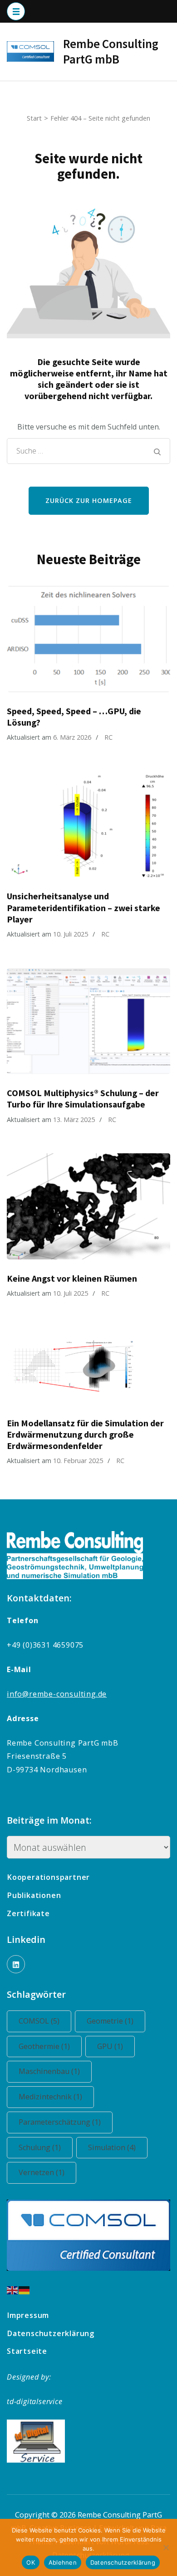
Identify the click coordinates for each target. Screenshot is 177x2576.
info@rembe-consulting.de (57, 1694)
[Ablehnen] (166, 2547)
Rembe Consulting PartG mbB (111, 51)
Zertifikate (28, 1913)
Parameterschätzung (60, 2122)
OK (31, 2562)
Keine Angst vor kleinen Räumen (72, 1278)
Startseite (27, 2351)
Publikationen (34, 1895)
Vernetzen (42, 2172)
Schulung (40, 2147)
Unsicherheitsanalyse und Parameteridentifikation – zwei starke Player (84, 907)
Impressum (28, 2315)
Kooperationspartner (48, 1877)
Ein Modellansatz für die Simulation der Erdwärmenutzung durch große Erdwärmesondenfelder (85, 1434)
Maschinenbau (49, 2071)
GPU (110, 2046)
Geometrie (110, 2021)
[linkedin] (16, 1964)
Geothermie (44, 2046)
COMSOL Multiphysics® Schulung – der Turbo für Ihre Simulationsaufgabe (83, 1099)
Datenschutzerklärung (51, 2333)
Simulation (112, 2147)
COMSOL (39, 2021)
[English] (13, 2289)
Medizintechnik (50, 2097)
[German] (25, 2289)
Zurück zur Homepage (89, 500)
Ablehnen (63, 2562)
